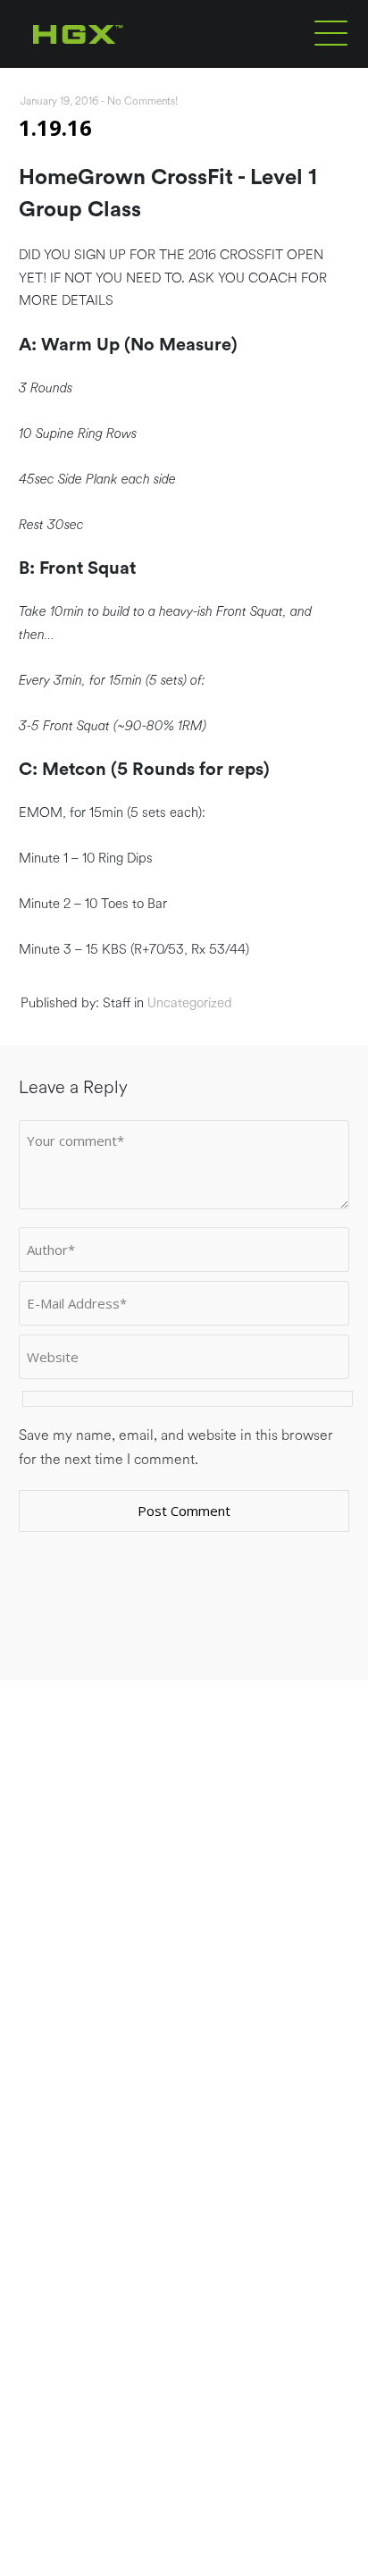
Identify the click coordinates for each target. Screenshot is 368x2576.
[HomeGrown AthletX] (112, 64)
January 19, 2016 (59, 101)
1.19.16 (55, 127)
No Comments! (143, 101)
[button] (331, 32)
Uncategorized (190, 1003)
